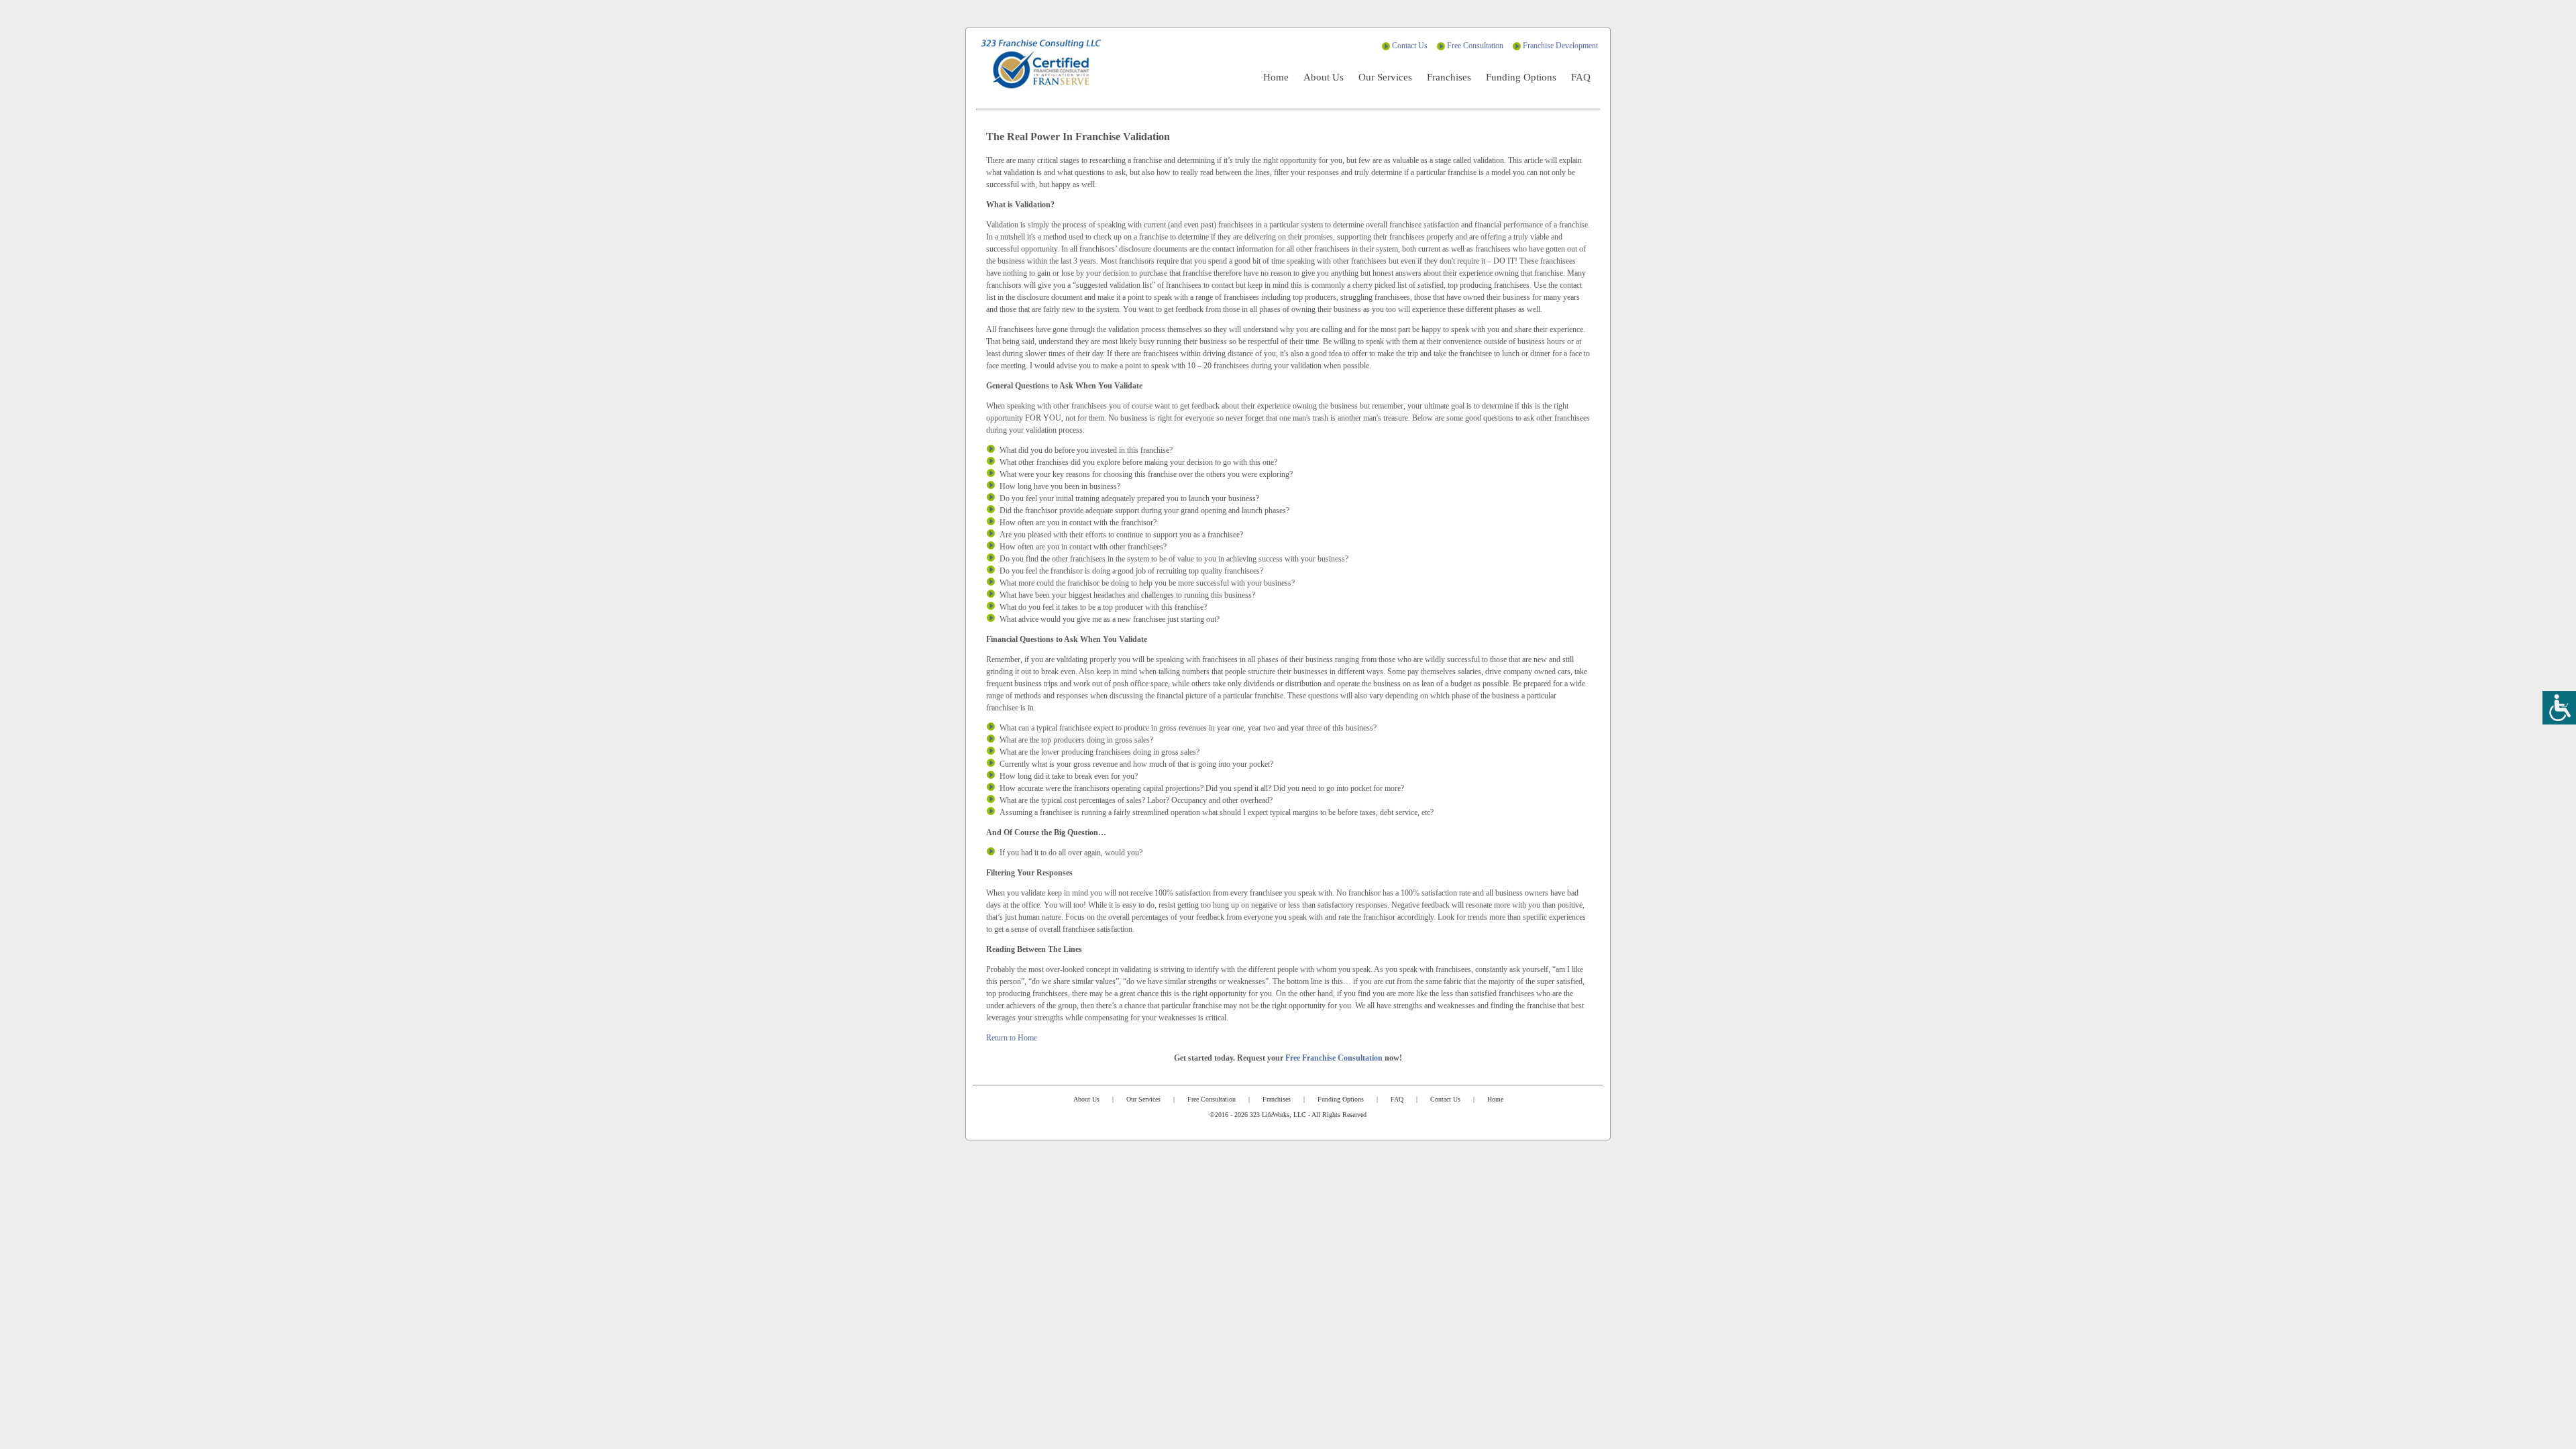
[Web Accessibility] (2559, 708)
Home (1276, 77)
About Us (1324, 77)
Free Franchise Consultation (1334, 1058)
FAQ (1581, 77)
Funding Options (1521, 77)
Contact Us (1410, 46)
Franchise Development (1560, 46)
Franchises (1449, 77)
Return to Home (1012, 1038)
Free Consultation (1475, 46)
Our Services (1385, 77)
